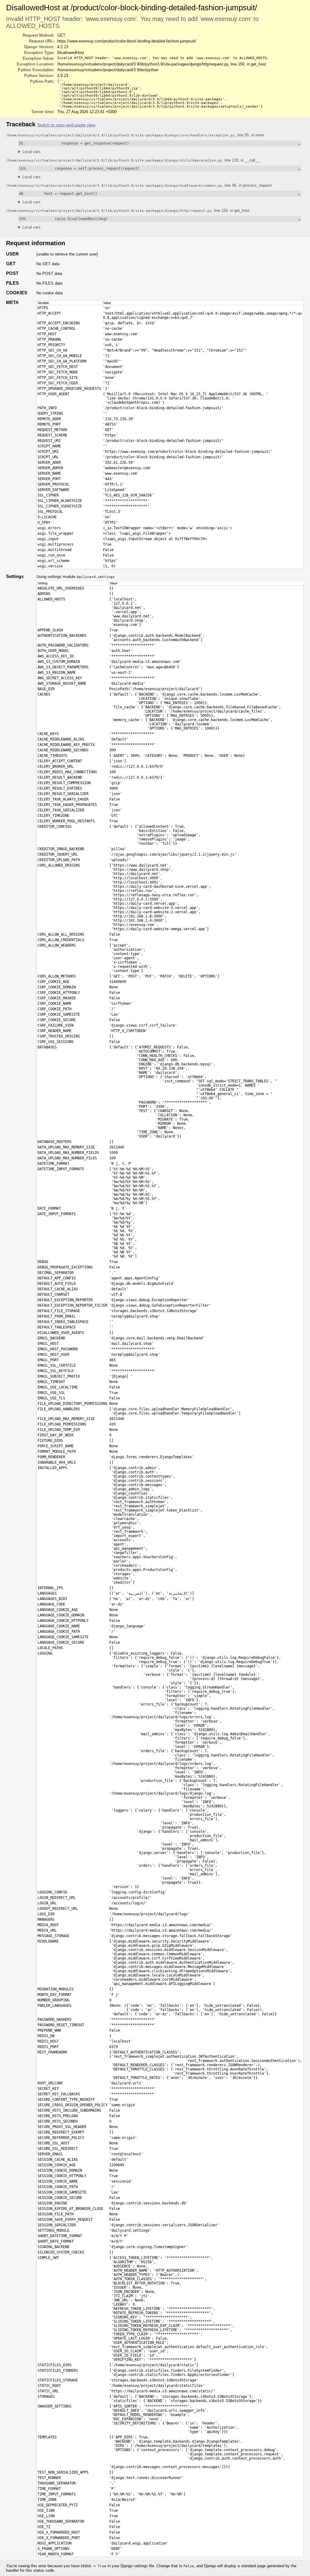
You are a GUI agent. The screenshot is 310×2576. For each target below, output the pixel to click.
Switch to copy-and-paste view (66, 125)
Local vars (31, 152)
